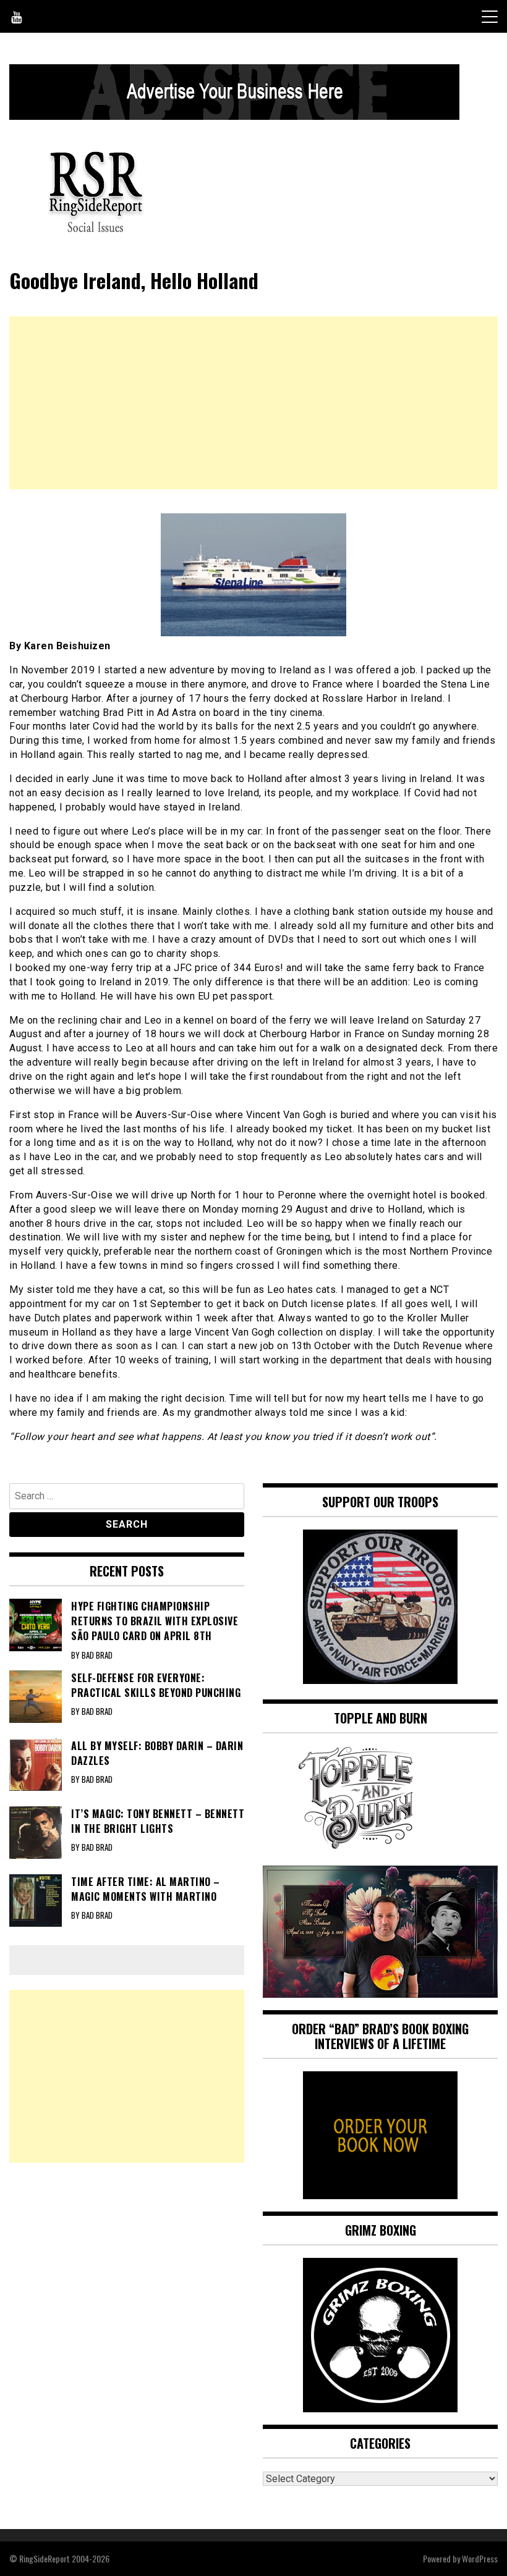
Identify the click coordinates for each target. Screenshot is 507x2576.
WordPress (480, 2558)
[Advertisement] (253, 403)
